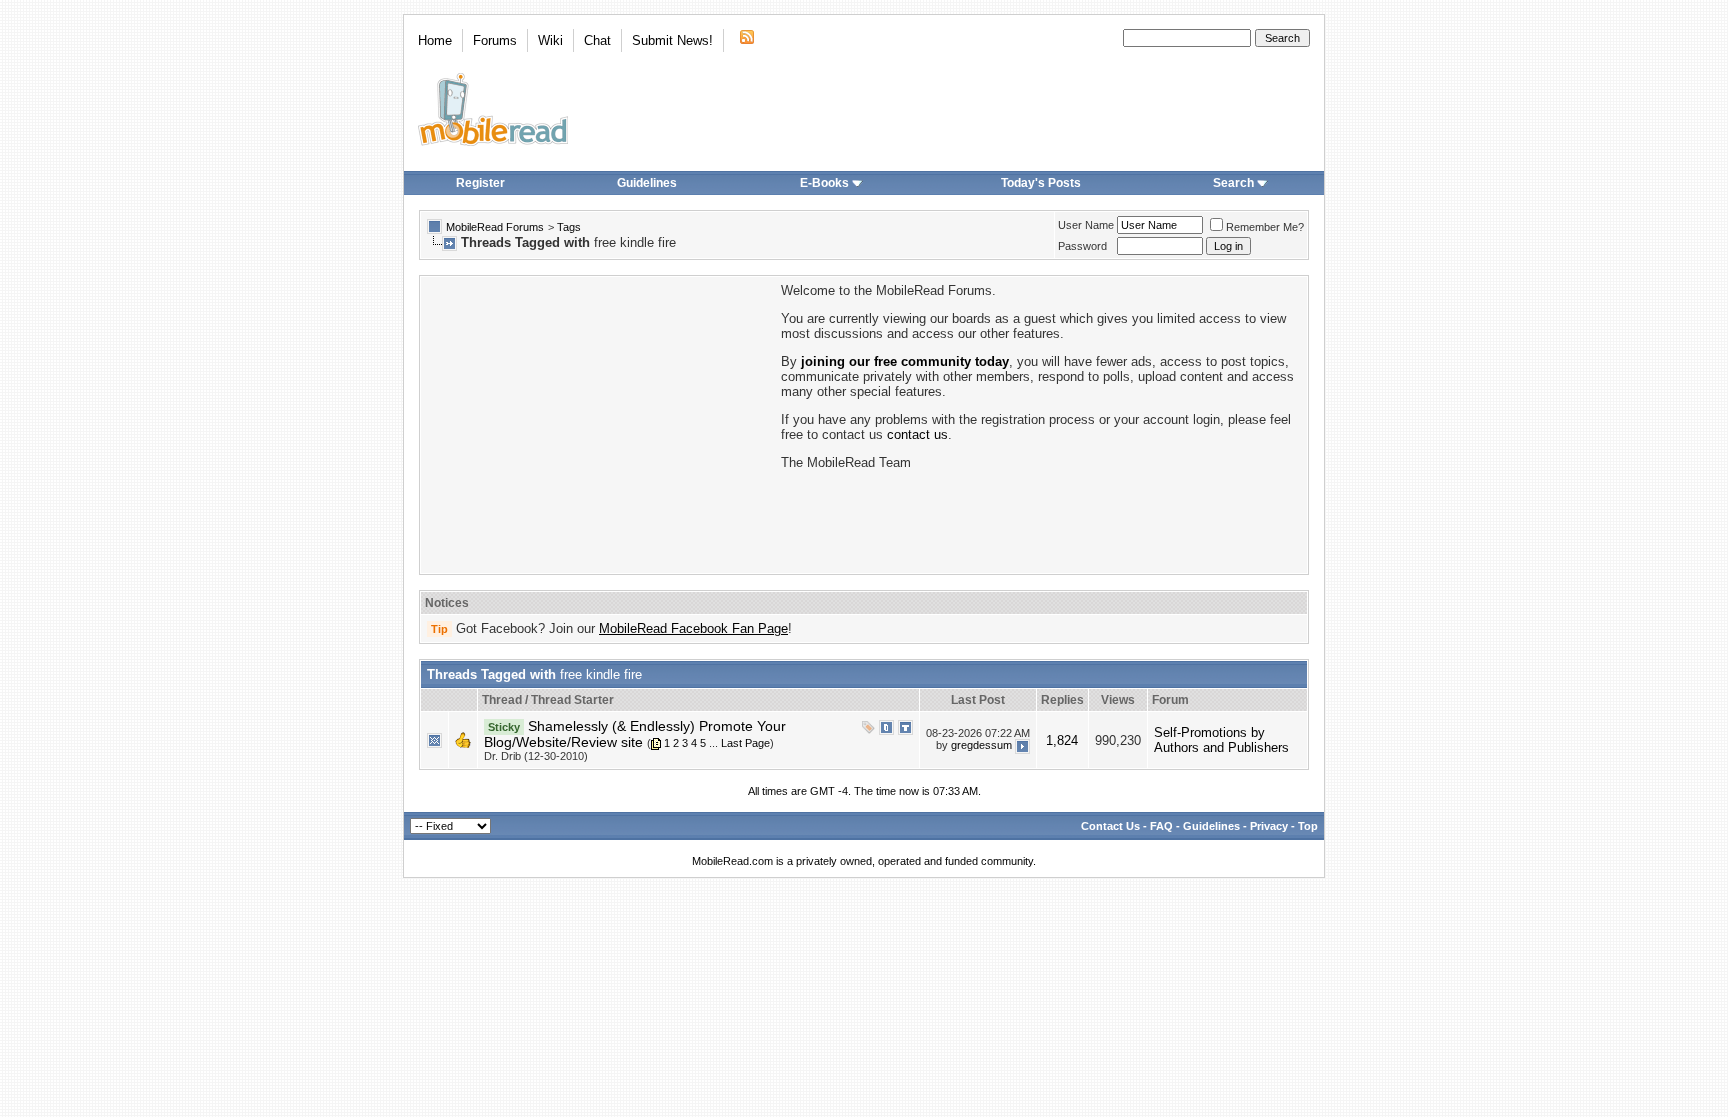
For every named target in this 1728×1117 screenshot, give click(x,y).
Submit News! (672, 40)
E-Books (824, 183)
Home (435, 40)
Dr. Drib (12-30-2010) (536, 756)
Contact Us (1110, 826)
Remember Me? (1265, 227)
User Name (1086, 225)
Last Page (745, 743)
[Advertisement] (599, 423)
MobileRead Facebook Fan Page (693, 628)
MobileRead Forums (495, 227)
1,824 (1062, 740)
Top (1308, 826)
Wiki (550, 40)
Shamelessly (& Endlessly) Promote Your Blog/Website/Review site (635, 734)
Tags (569, 227)
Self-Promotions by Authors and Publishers (1221, 740)
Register (480, 183)
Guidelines (647, 183)
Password (1082, 246)
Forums (495, 40)
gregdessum (981, 745)
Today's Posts (1041, 183)
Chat (597, 40)
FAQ (1161, 826)
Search (1233, 183)
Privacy (1269, 826)
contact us (917, 434)
